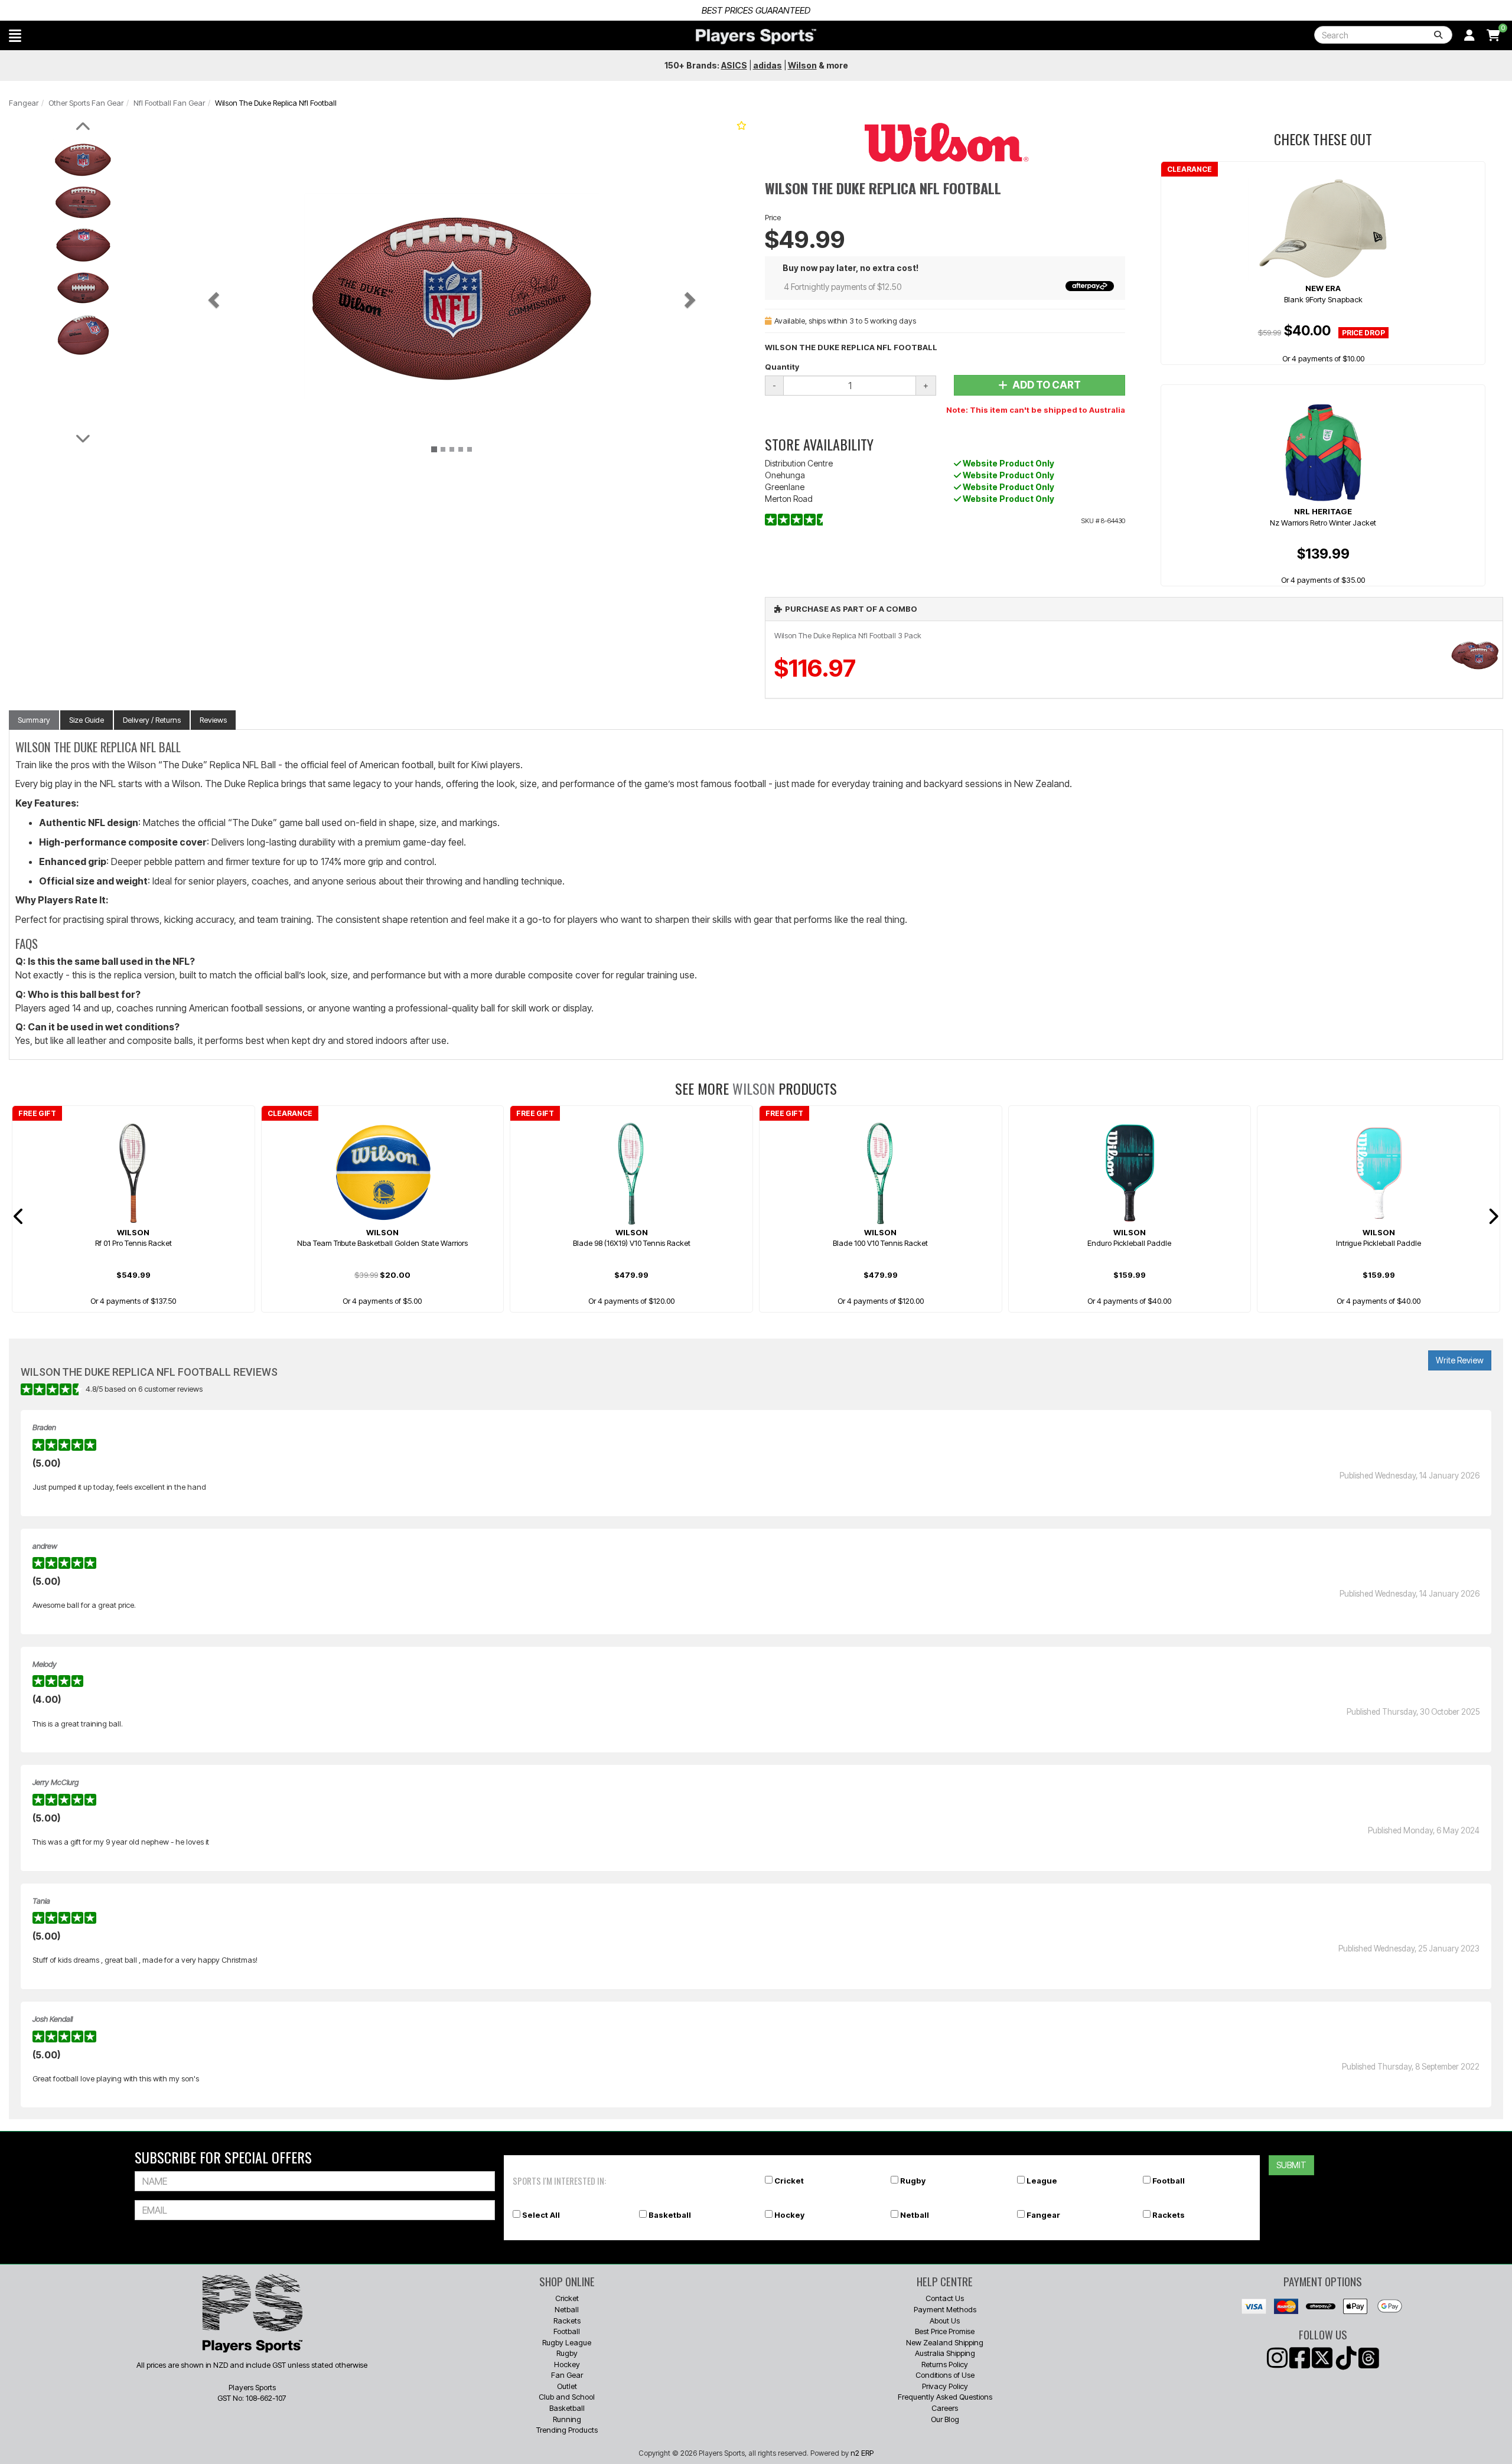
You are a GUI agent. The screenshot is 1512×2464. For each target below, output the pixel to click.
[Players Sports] (756, 37)
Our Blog (945, 2419)
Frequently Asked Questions (945, 2397)
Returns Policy (945, 2364)
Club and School (567, 2397)
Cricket (789, 2181)
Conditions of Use (945, 2375)
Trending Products (567, 2430)
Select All (541, 2215)
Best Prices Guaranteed (756, 10)
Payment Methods (945, 2309)
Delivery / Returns (152, 720)
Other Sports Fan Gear (86, 103)
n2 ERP (862, 2453)
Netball (915, 2215)
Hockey (789, 2215)
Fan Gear (567, 2375)
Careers (945, 2408)
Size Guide (87, 720)
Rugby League (567, 2342)
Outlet (567, 2386)
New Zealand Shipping (945, 2342)
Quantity (782, 367)
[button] (15, 35)
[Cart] (1493, 35)
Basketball (670, 2215)
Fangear (24, 103)
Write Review (1460, 1360)
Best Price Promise (945, 2331)
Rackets (1169, 2215)
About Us (945, 2321)
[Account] (1469, 35)
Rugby (913, 2181)
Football (1169, 2181)
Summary (34, 720)
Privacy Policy (945, 2386)
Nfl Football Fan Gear (169, 103)
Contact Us (945, 2298)
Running (567, 2419)
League (1042, 2181)
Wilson (754, 1088)
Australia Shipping (945, 2353)
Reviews (213, 720)
